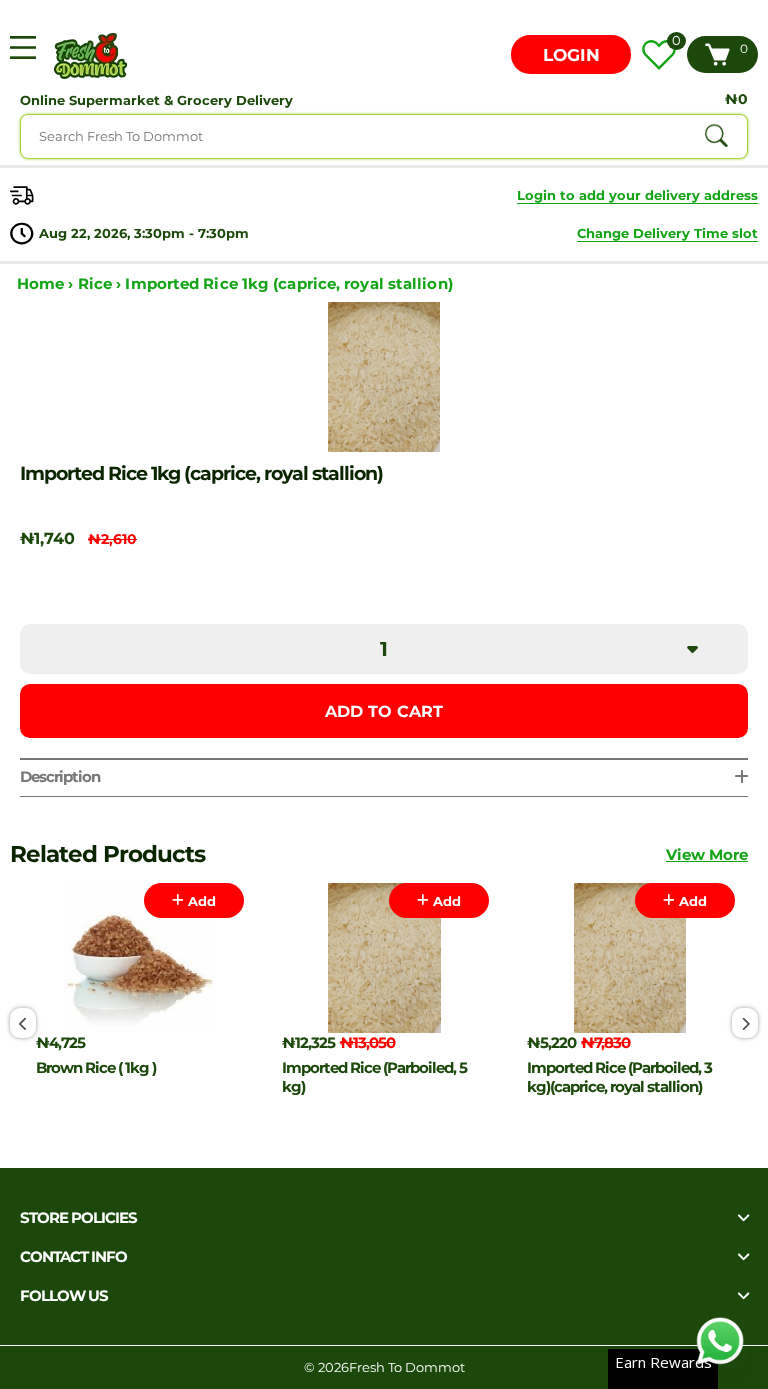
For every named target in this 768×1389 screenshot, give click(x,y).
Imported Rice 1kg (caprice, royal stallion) (288, 283)
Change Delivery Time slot (667, 233)
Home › (47, 283)
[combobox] (384, 136)
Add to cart (384, 711)
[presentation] (23, 1023)
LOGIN (571, 55)
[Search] (716, 136)
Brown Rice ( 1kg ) (96, 1067)
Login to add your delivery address (637, 195)
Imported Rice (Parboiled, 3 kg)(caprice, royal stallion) (619, 1077)
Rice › (102, 283)
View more (707, 854)
